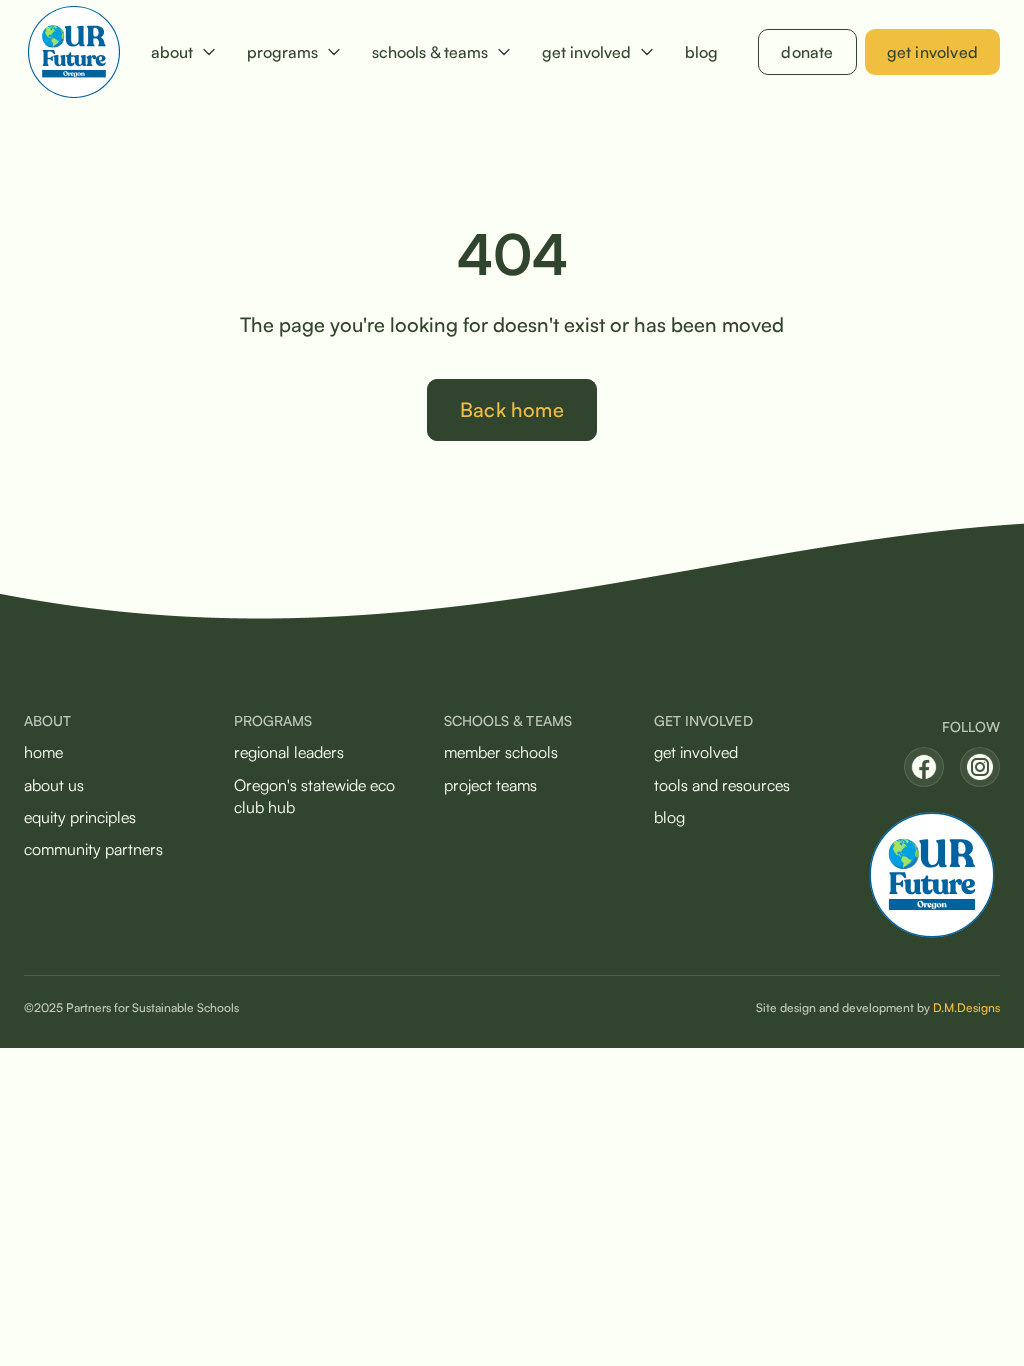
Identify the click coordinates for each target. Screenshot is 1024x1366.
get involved (586, 52)
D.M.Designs (966, 1007)
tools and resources (722, 785)
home (43, 752)
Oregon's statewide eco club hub (314, 796)
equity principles (80, 817)
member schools (501, 752)
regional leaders (289, 752)
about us (54, 785)
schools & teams (430, 52)
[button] (183, 52)
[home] (74, 52)
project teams (490, 785)
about (172, 52)
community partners (93, 849)
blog (701, 52)
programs (282, 52)
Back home (512, 409)
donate (807, 52)
